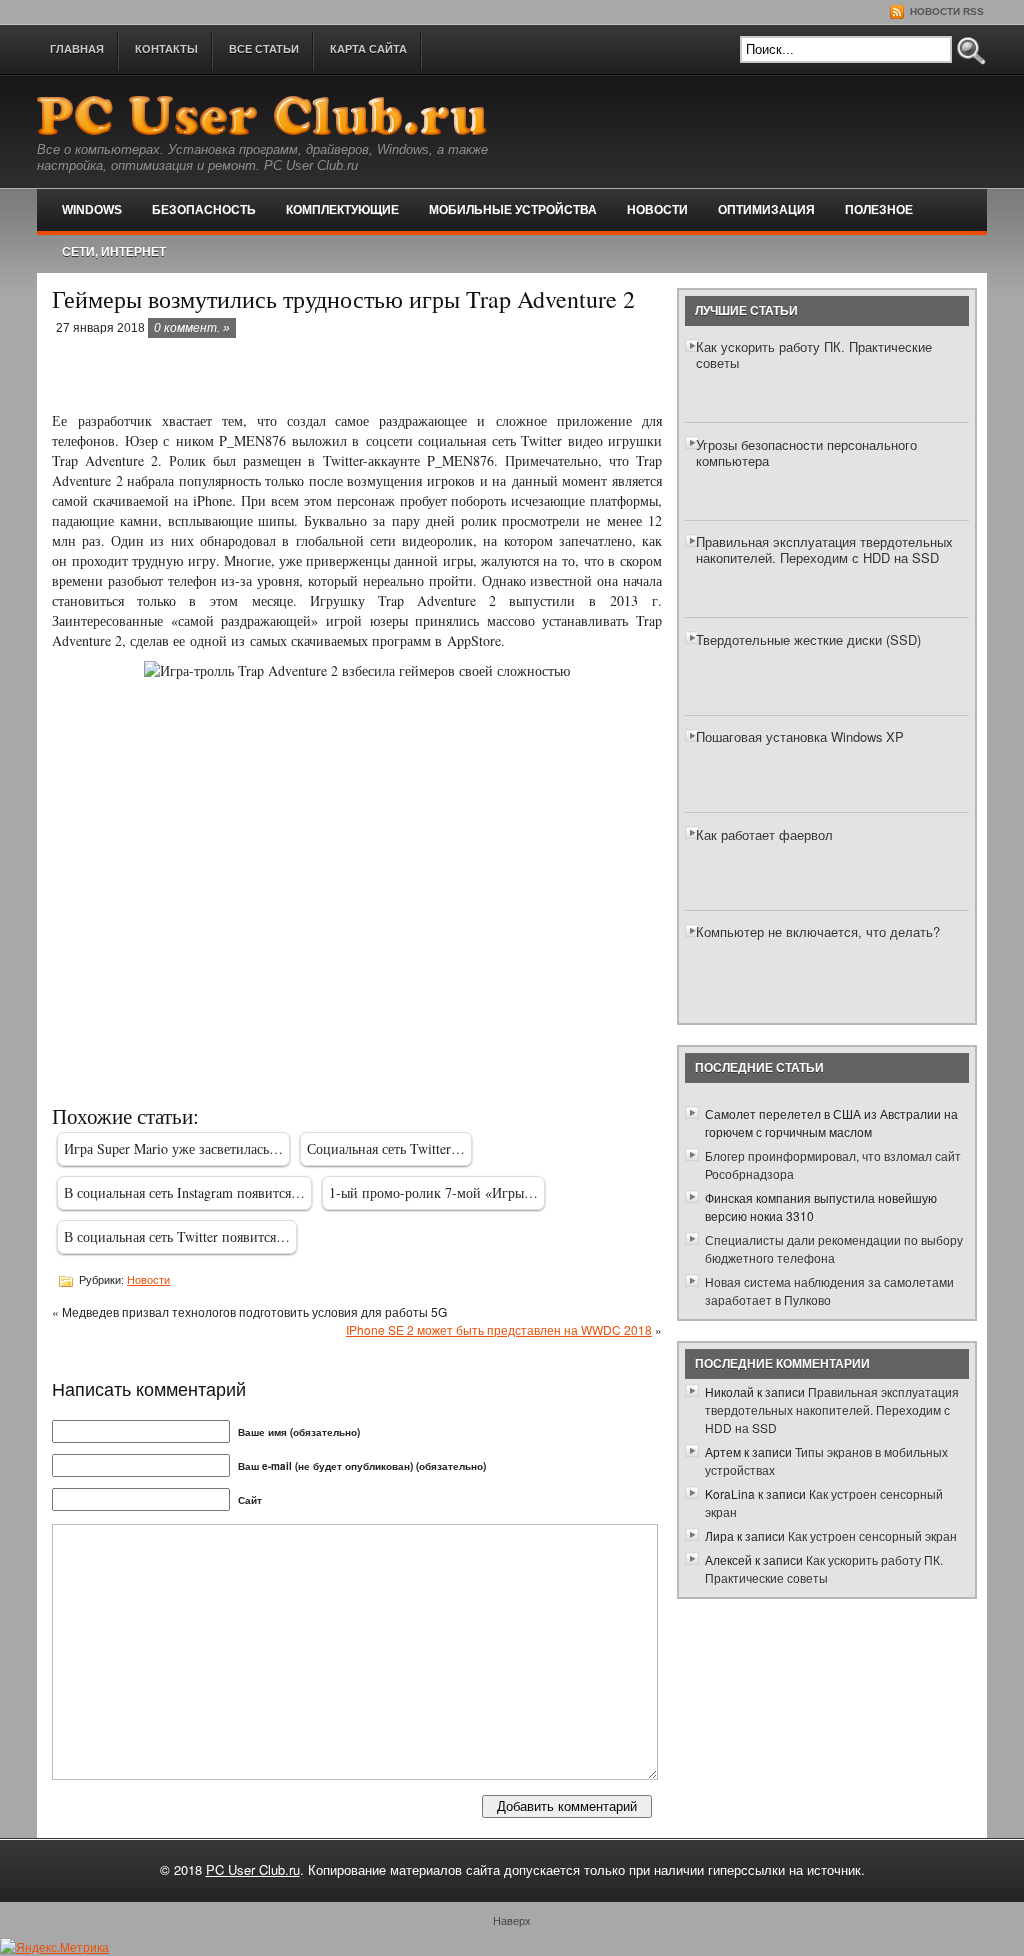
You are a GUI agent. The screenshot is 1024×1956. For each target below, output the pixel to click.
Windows (92, 210)
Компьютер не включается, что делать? (818, 931)
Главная (77, 49)
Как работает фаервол (764, 834)
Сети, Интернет (114, 252)
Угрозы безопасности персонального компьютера (806, 452)
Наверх (512, 1920)
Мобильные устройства (513, 210)
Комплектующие (342, 210)
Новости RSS (945, 11)
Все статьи (264, 49)
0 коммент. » (192, 328)
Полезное (879, 210)
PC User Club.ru (253, 1869)
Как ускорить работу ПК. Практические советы (814, 354)
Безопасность (204, 210)
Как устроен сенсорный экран (872, 1535)
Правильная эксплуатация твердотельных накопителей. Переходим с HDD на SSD (824, 549)
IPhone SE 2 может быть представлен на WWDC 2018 (499, 1329)
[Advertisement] (286, 376)
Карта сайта (368, 49)
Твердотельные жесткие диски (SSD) (808, 639)
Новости (657, 210)
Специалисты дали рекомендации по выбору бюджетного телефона (834, 1248)
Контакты (166, 49)
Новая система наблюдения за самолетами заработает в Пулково (829, 1290)
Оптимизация (766, 210)
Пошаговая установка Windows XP (800, 736)
